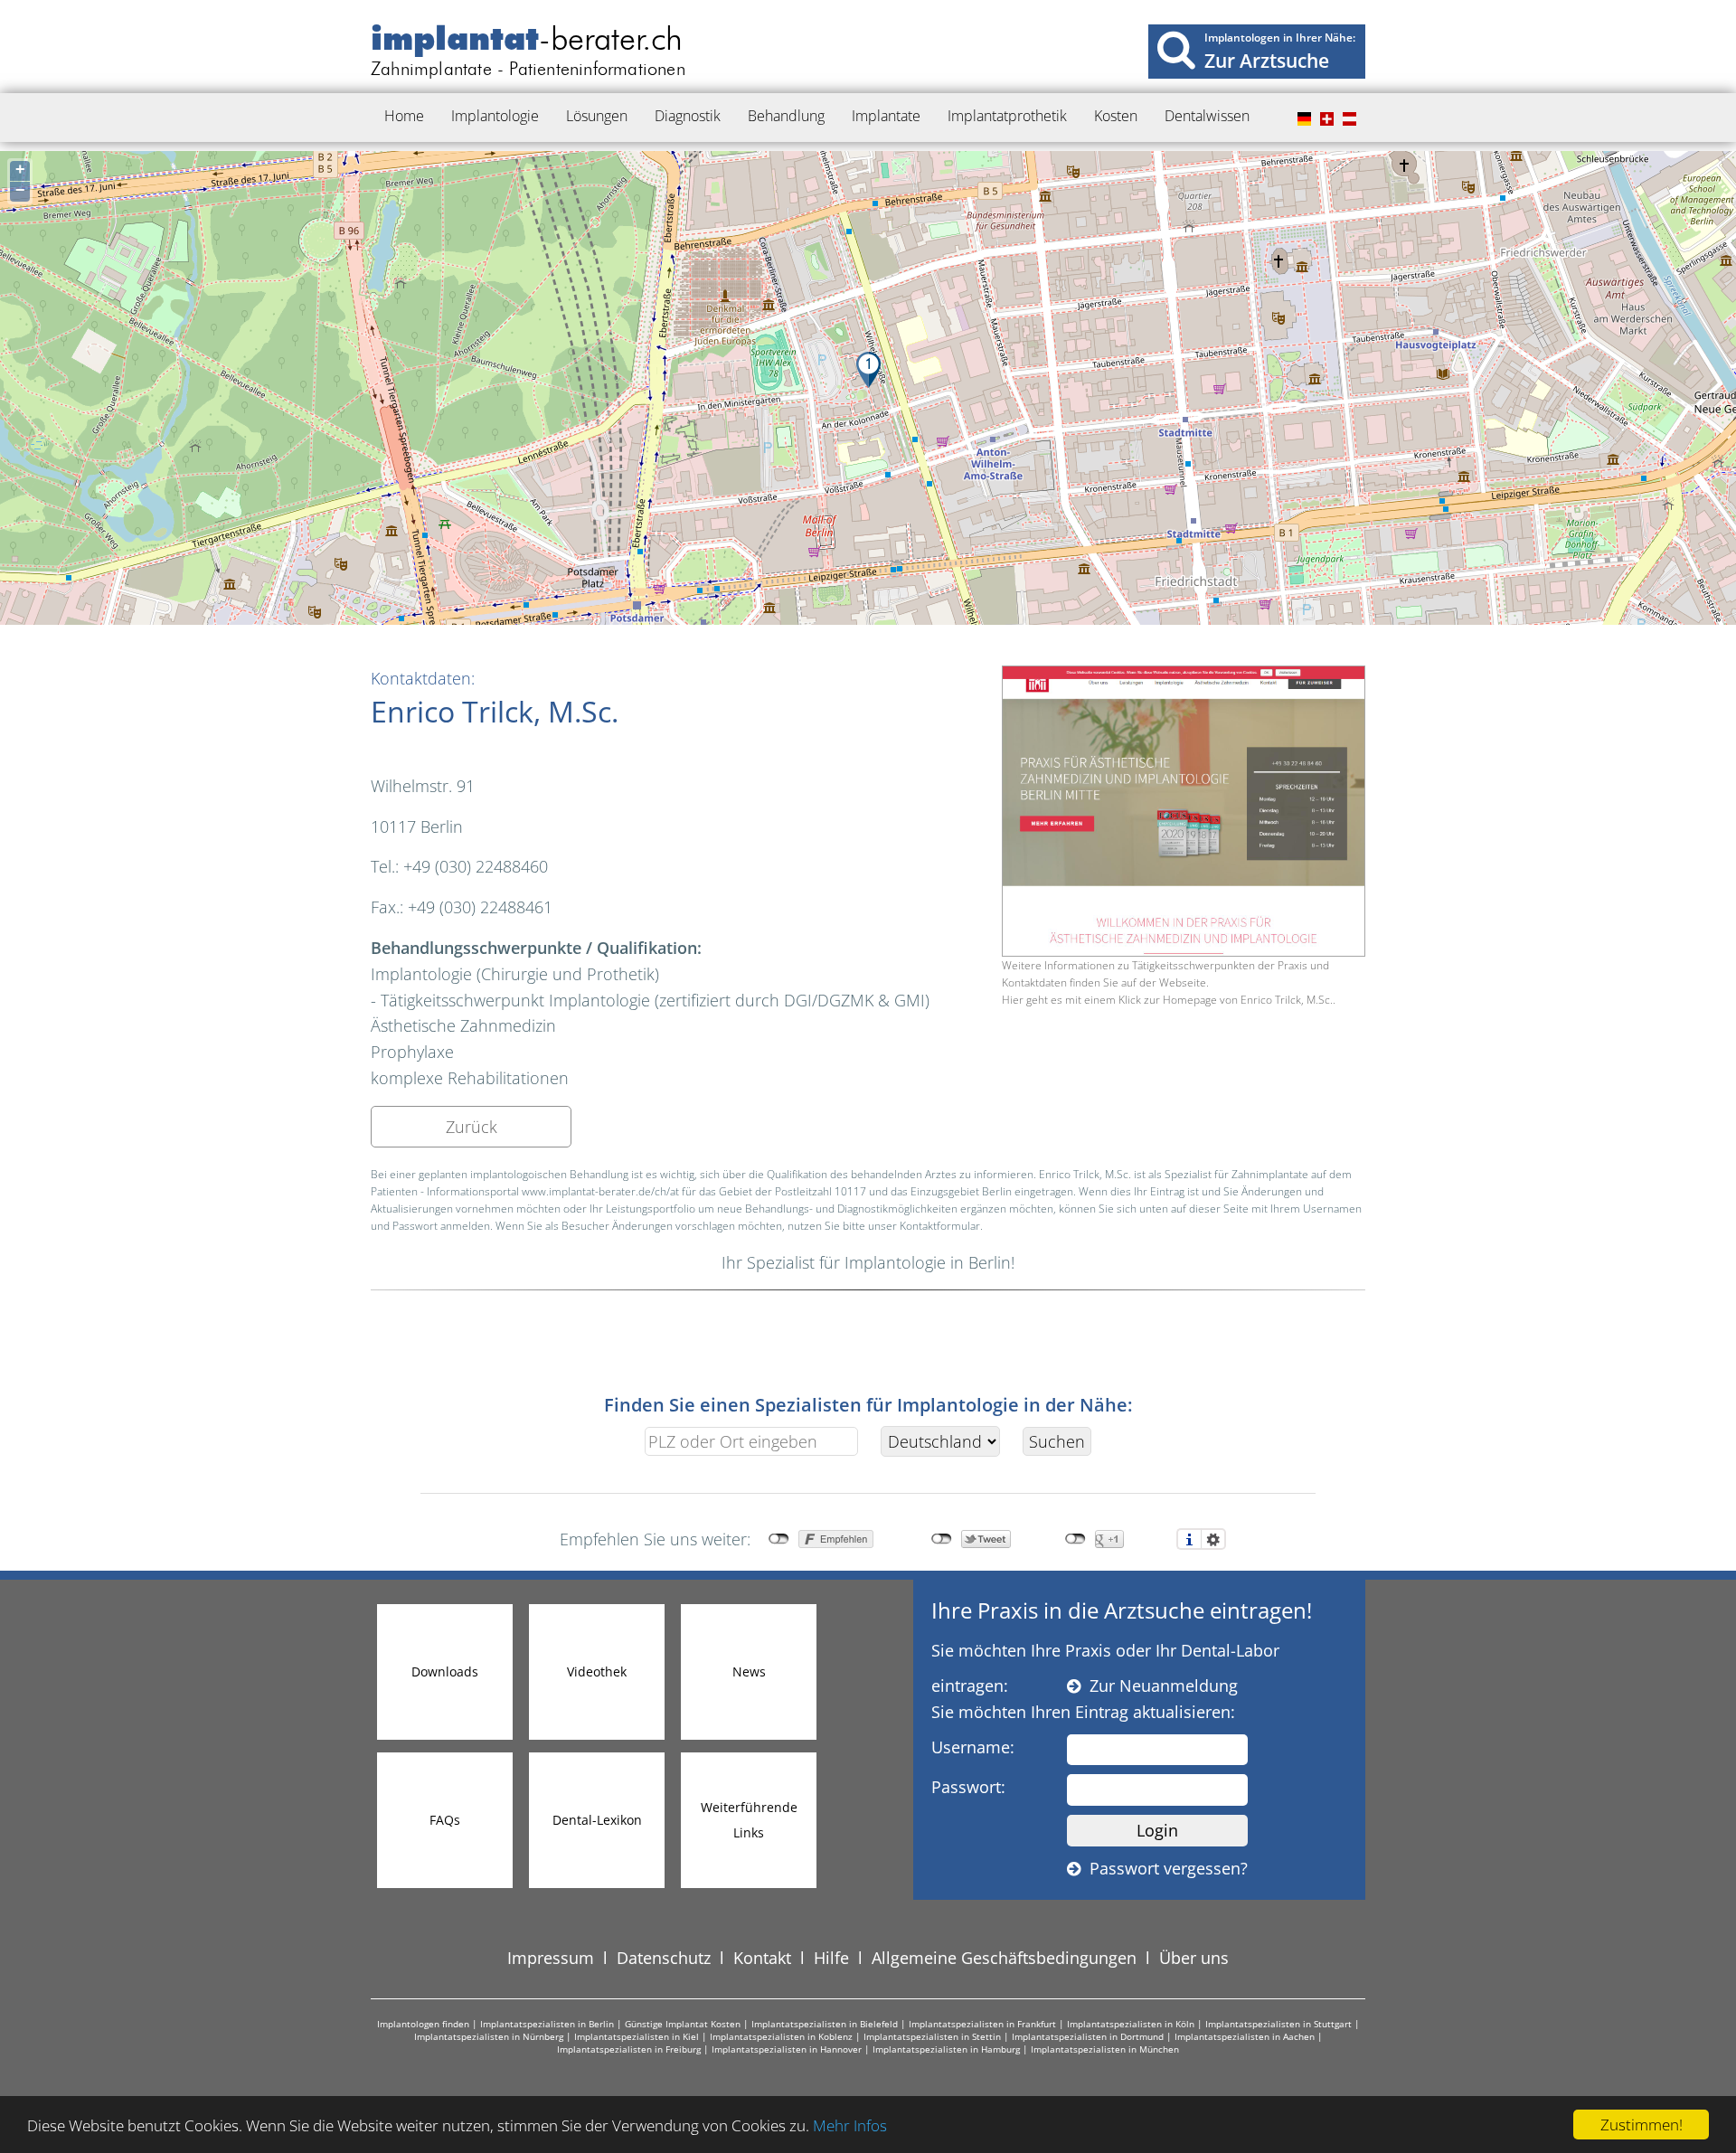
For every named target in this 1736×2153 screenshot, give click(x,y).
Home (404, 116)
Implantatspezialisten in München (1105, 2049)
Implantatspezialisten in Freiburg (629, 2049)
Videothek (597, 1671)
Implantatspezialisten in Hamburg (946, 2049)
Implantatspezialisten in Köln (1131, 2024)
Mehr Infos (850, 2125)
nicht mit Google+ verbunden (1076, 1539)
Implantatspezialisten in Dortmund (1088, 2036)
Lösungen (597, 116)
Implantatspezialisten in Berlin (547, 2024)
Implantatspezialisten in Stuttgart (1278, 2024)
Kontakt (762, 1958)
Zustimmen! (1642, 2125)
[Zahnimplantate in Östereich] (1347, 119)
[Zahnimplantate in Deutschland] (1302, 119)
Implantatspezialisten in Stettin (932, 2036)
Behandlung (786, 116)
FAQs (445, 1820)
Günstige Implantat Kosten (683, 2024)
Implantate (886, 116)
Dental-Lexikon (597, 1820)
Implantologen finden (423, 2024)
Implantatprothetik (1007, 116)
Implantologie (495, 116)
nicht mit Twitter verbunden (942, 1539)
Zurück (472, 1127)
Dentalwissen (1207, 116)
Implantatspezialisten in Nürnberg (489, 2036)
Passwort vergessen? (1164, 1868)
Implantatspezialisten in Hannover (787, 2049)
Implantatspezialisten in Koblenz (781, 2036)
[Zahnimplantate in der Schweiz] (1325, 119)
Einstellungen (1213, 1539)
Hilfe (831, 1958)
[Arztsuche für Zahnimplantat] (1176, 49)
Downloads (445, 1671)
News (749, 1671)
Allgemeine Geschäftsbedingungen (1004, 1958)
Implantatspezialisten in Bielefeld (825, 2024)
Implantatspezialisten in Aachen (1245, 2036)
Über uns (1194, 1958)
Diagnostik (688, 116)
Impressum (551, 1958)
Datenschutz (664, 1958)
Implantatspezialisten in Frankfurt (982, 2024)
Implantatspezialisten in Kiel (637, 2036)
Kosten (1116, 116)
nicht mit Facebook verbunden (779, 1539)
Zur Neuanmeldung (1159, 1686)
